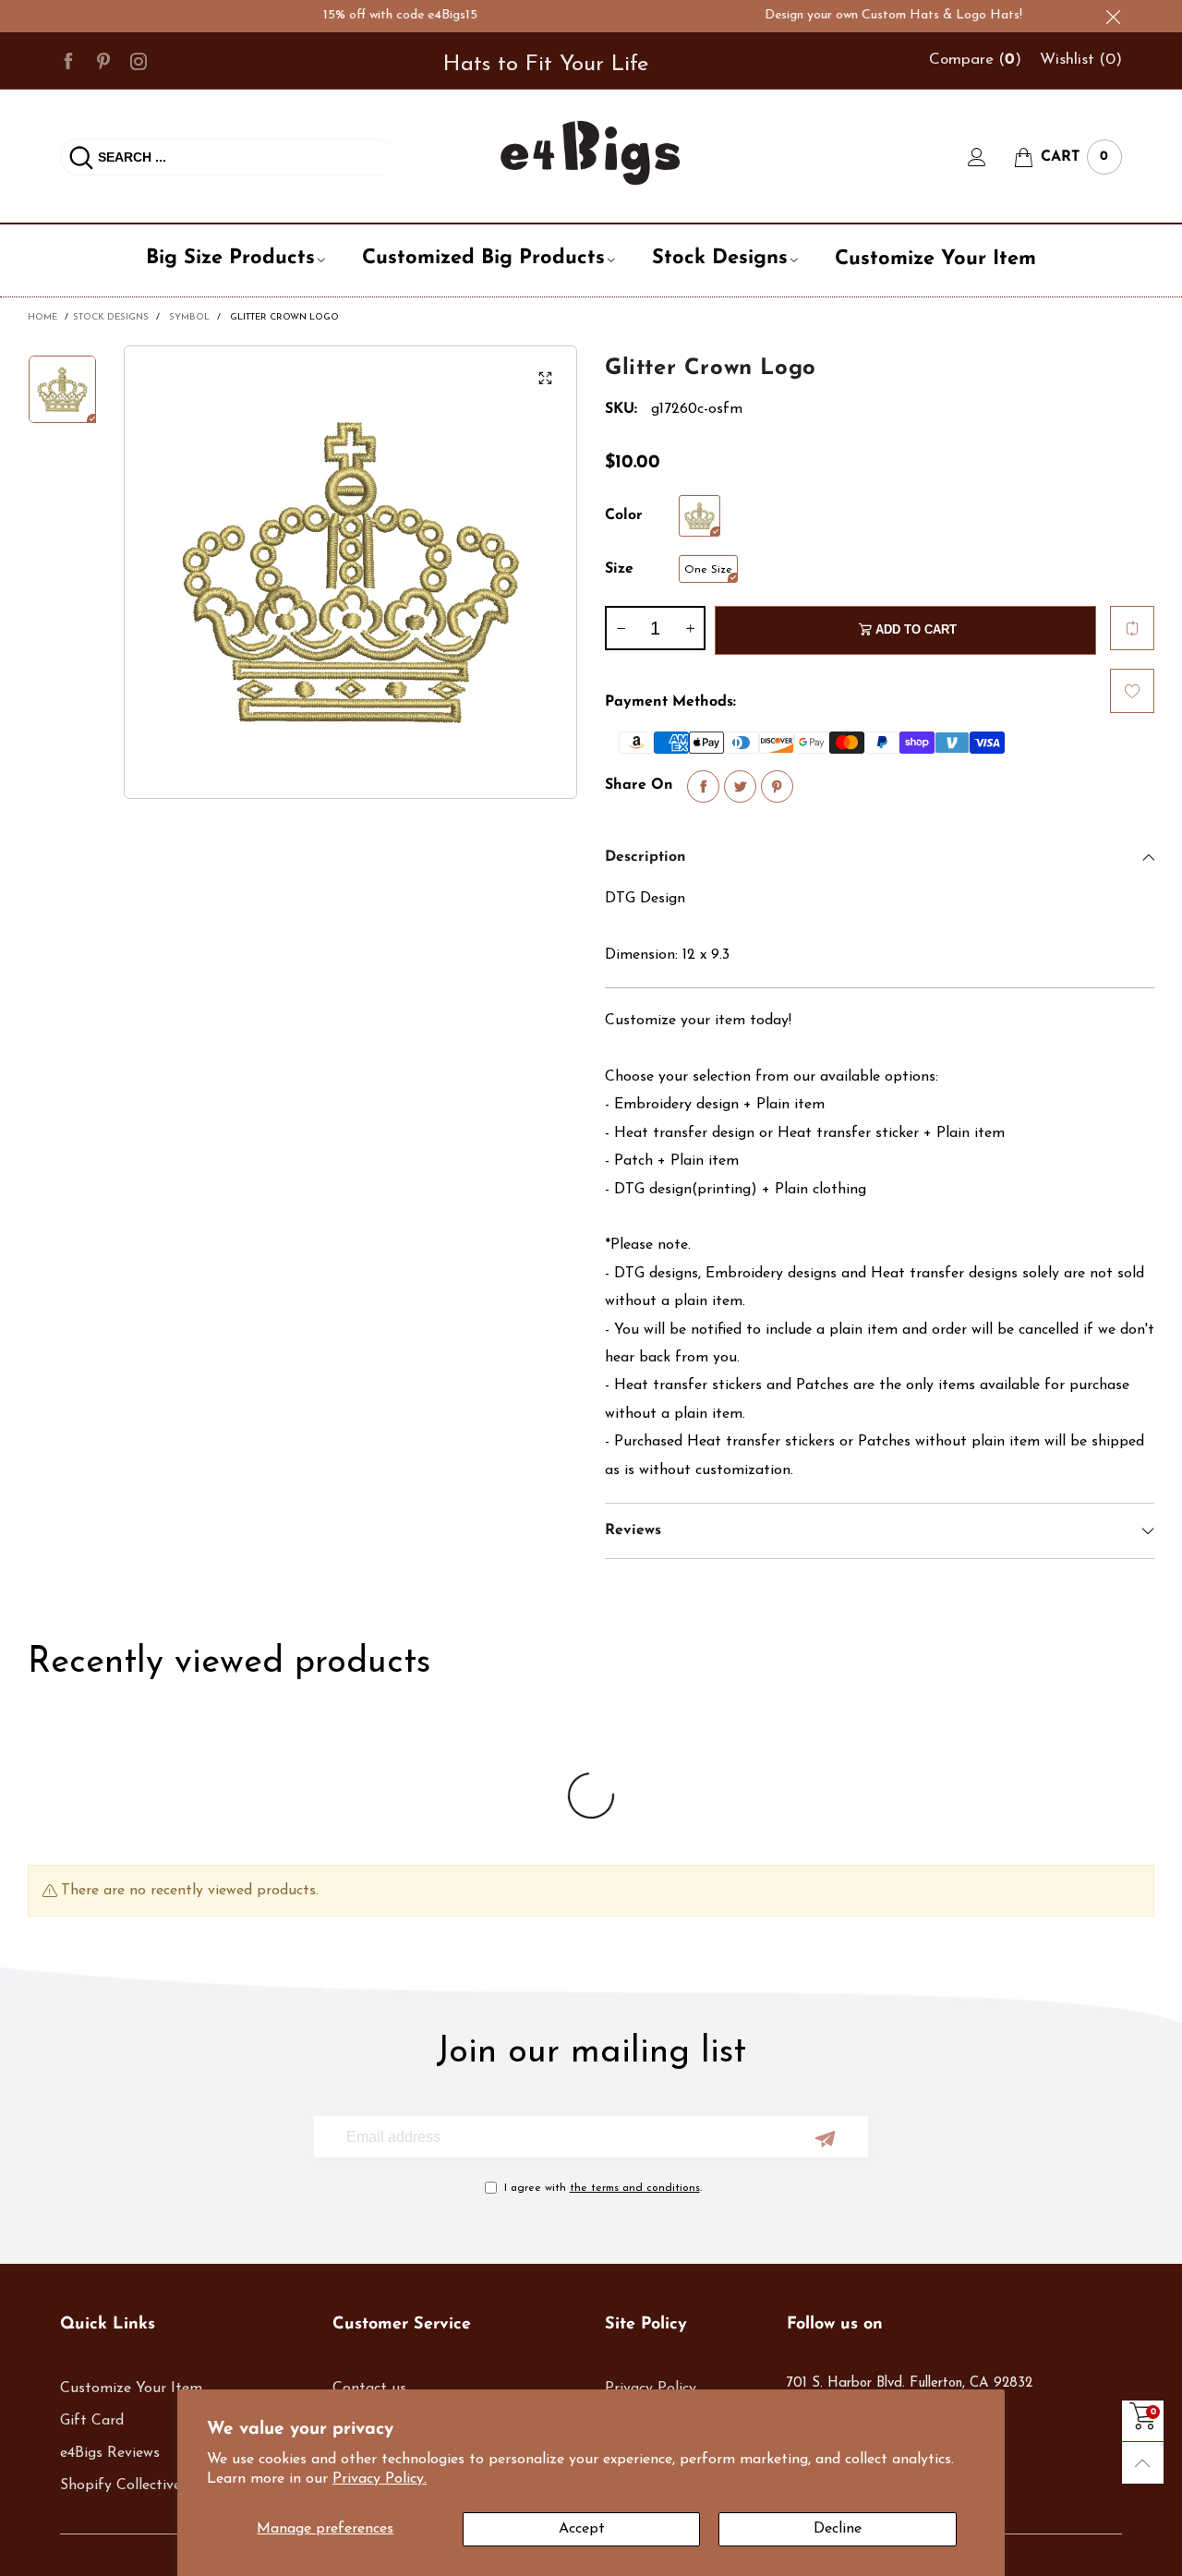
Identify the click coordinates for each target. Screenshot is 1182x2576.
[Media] (545, 378)
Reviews (633, 1530)
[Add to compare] (1132, 628)
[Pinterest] (103, 60)
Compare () (975, 60)
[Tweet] (740, 786)
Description (645, 857)
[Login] (991, 157)
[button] (621, 628)
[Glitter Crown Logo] (350, 572)
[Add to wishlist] (1132, 691)
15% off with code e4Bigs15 (366, 15)
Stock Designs (720, 258)
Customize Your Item (935, 259)
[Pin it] (777, 786)
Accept (582, 2529)
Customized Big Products (483, 258)
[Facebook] (68, 60)
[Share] (703, 786)
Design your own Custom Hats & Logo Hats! (859, 15)
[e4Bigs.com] (591, 153)
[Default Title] (700, 516)
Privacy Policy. (380, 2479)
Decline (838, 2529)
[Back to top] (1143, 2463)
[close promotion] (1113, 16)
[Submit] (81, 157)
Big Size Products (230, 258)
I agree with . (603, 2188)
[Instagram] (139, 60)
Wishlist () (1081, 60)
